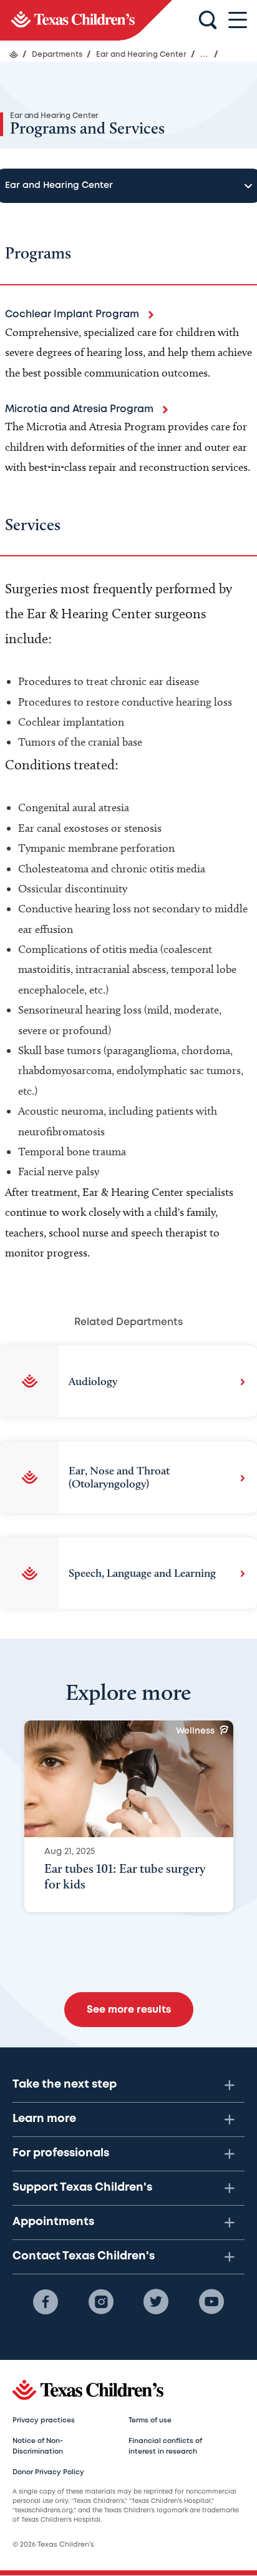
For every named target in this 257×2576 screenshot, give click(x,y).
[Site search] (208, 21)
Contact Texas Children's (84, 2256)
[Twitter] (156, 2302)
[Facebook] (46, 2302)
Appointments (53, 2222)
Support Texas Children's (82, 2188)
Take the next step (65, 2085)
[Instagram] (101, 2302)
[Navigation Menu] (238, 20)
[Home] (14, 54)
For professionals (61, 2153)
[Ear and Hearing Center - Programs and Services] (86, 20)
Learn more (44, 2119)
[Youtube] (211, 2302)
